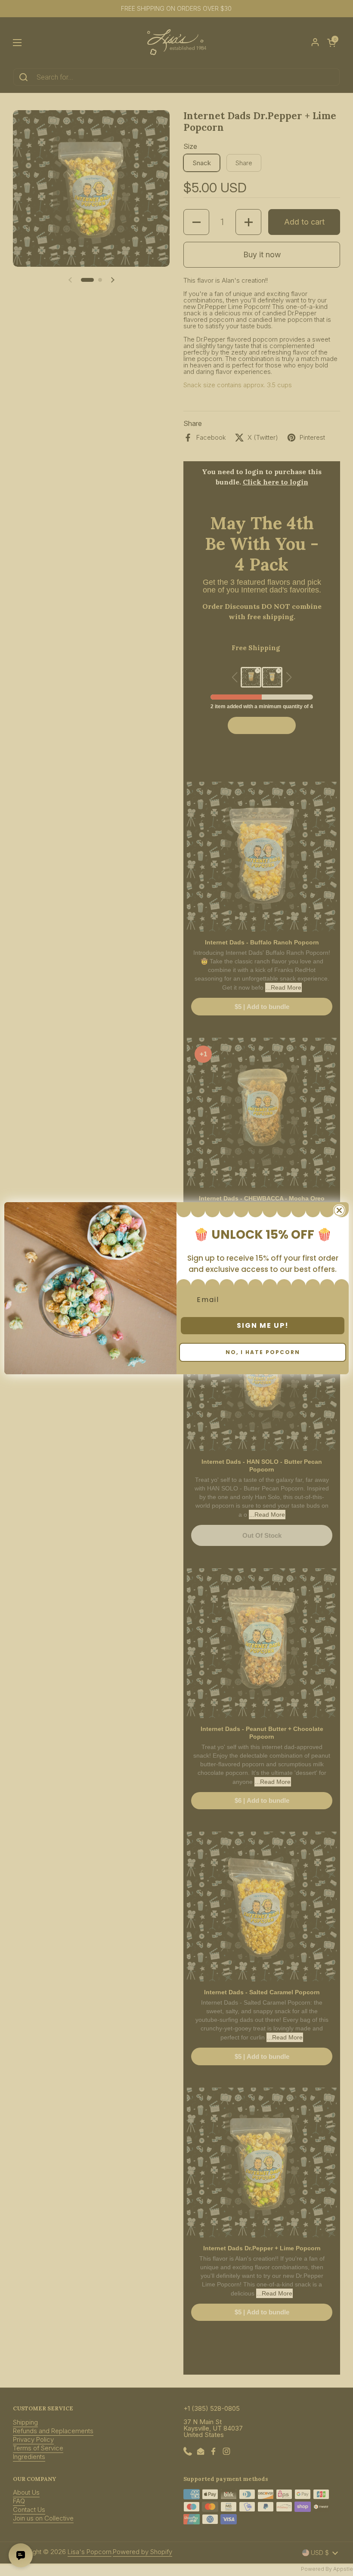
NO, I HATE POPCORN (263, 1352)
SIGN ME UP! (263, 1325)
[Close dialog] (339, 1210)
